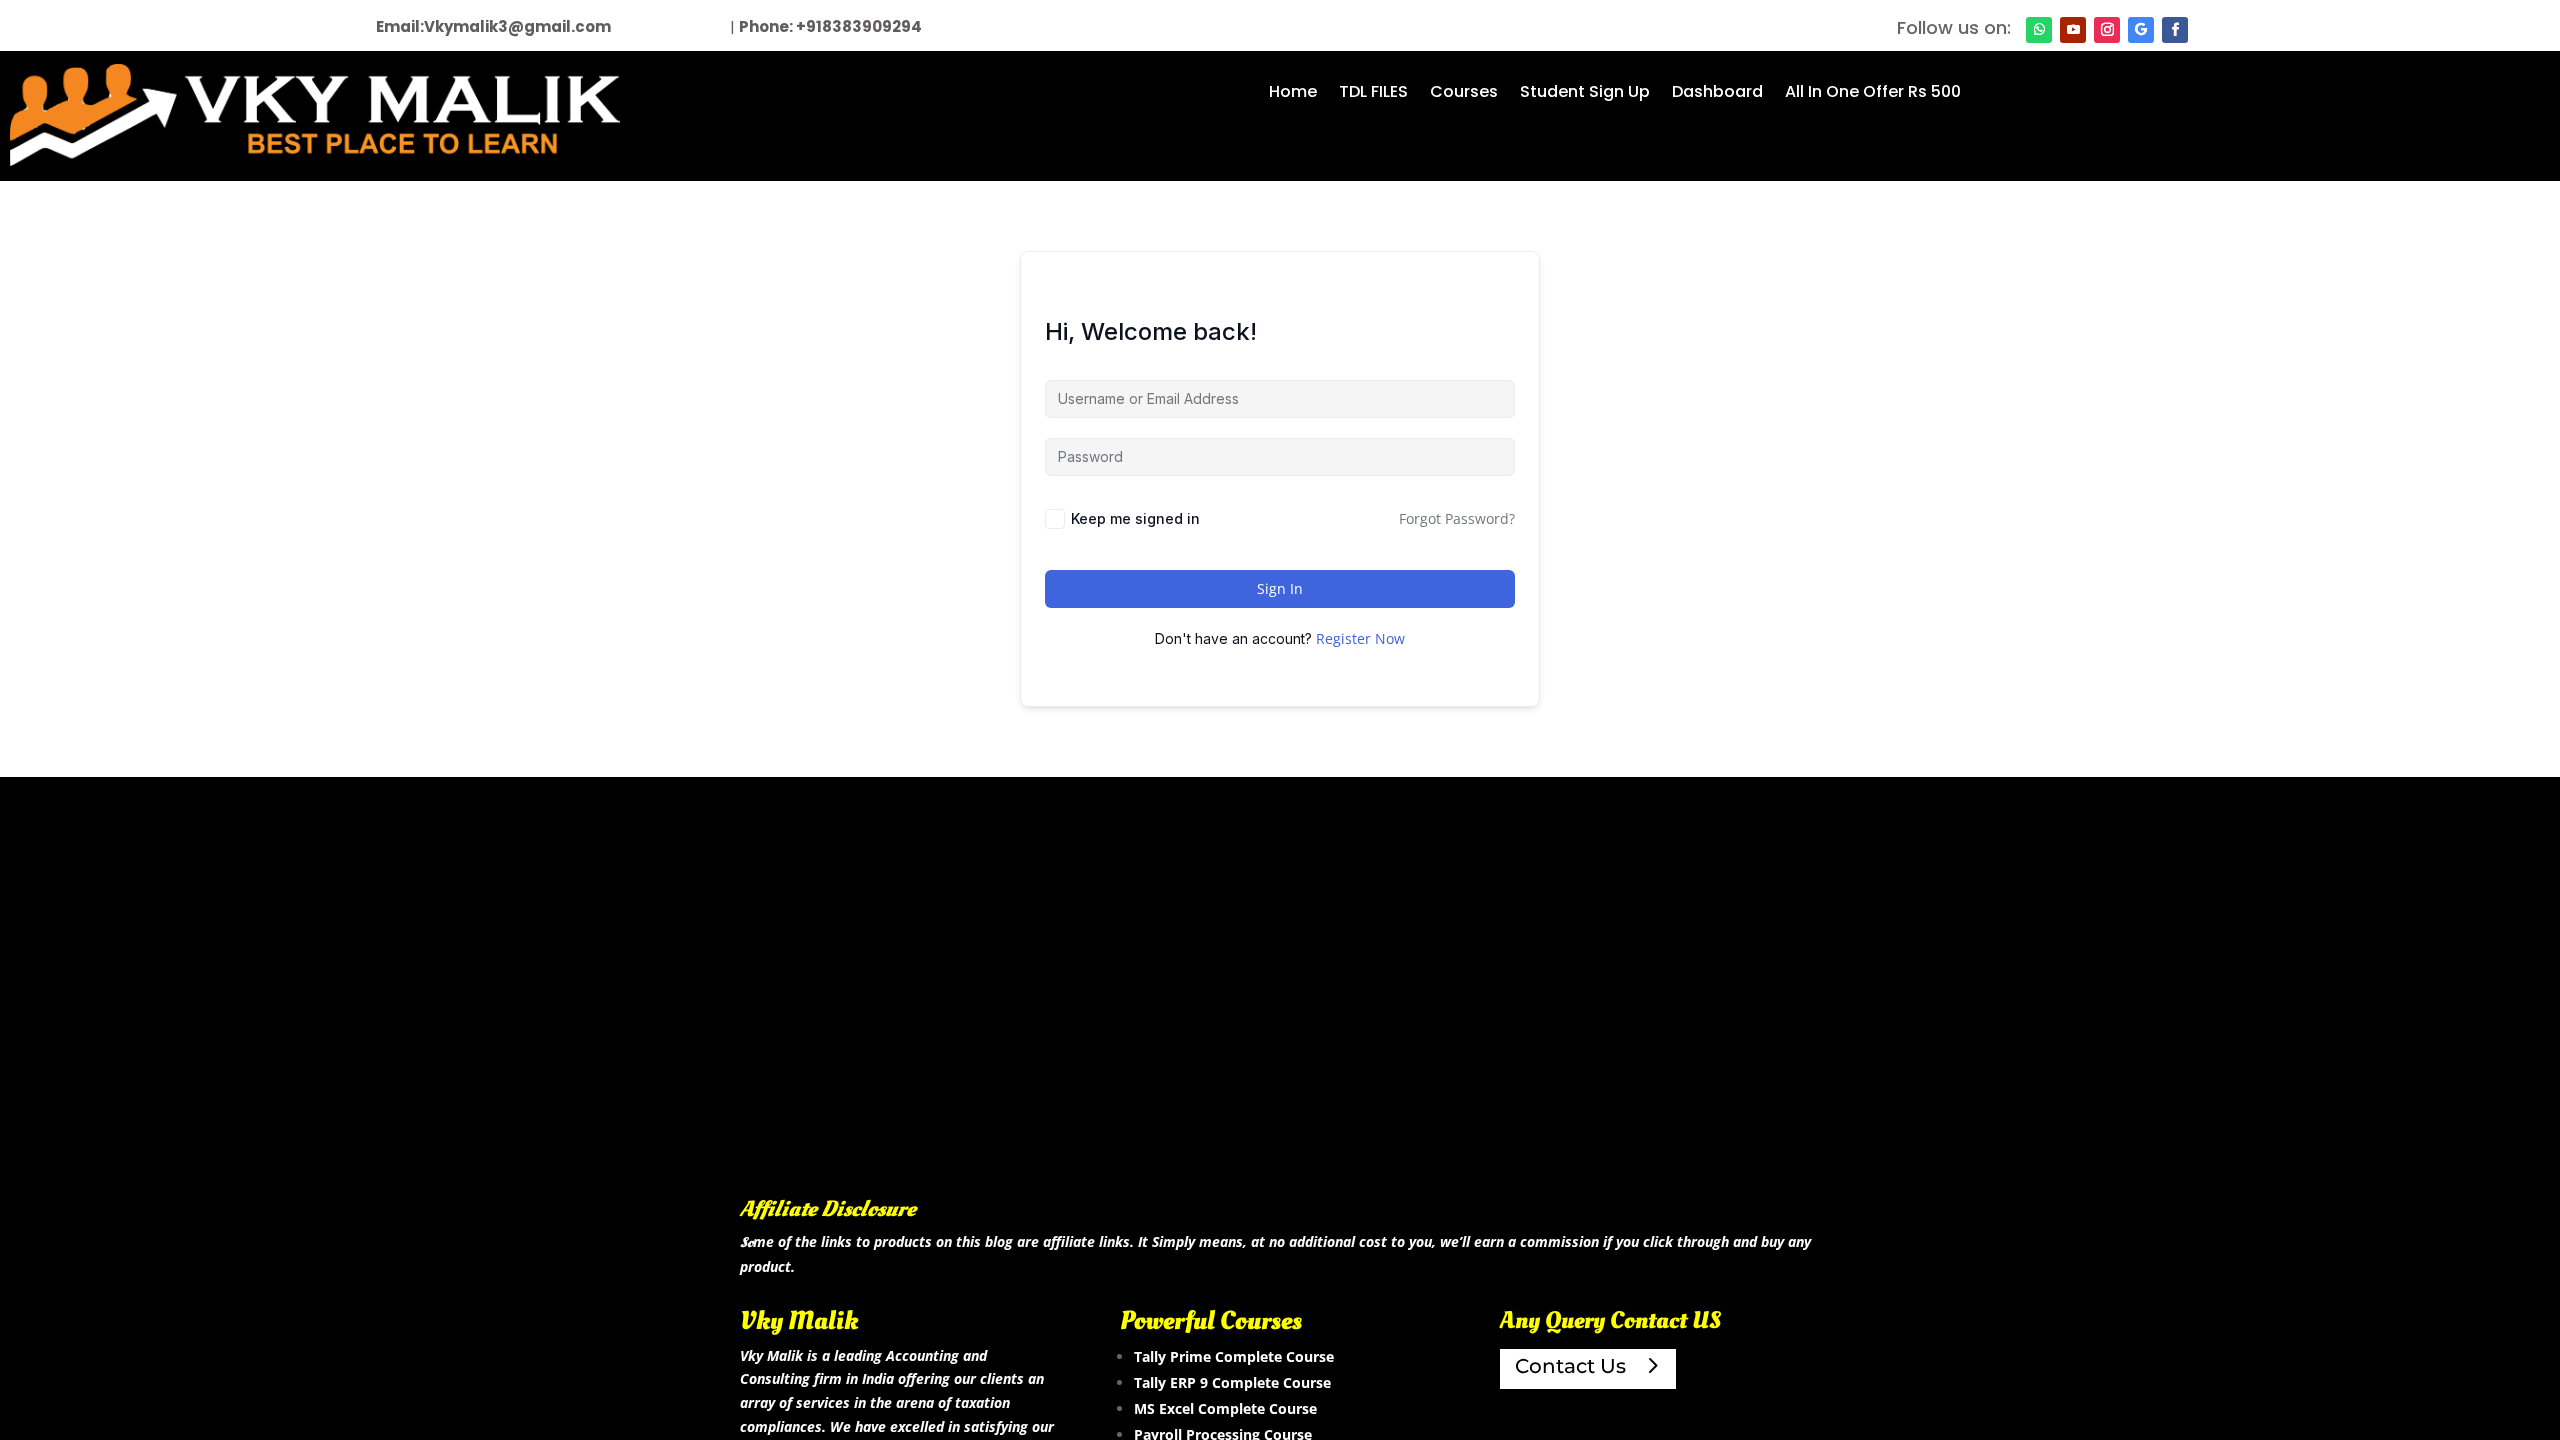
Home (1293, 94)
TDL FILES (1373, 94)
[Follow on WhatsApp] (2039, 30)
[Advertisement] (1280, 1018)
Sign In (1280, 588)
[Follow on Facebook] (2175, 30)
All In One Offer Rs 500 (1873, 94)
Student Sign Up (1585, 94)
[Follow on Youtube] (2073, 30)
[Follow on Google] (2141, 30)
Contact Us (1570, 1366)
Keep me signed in (1135, 518)
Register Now (1360, 638)
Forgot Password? (1457, 518)
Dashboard (1717, 94)
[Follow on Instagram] (2107, 30)
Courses (1464, 94)
